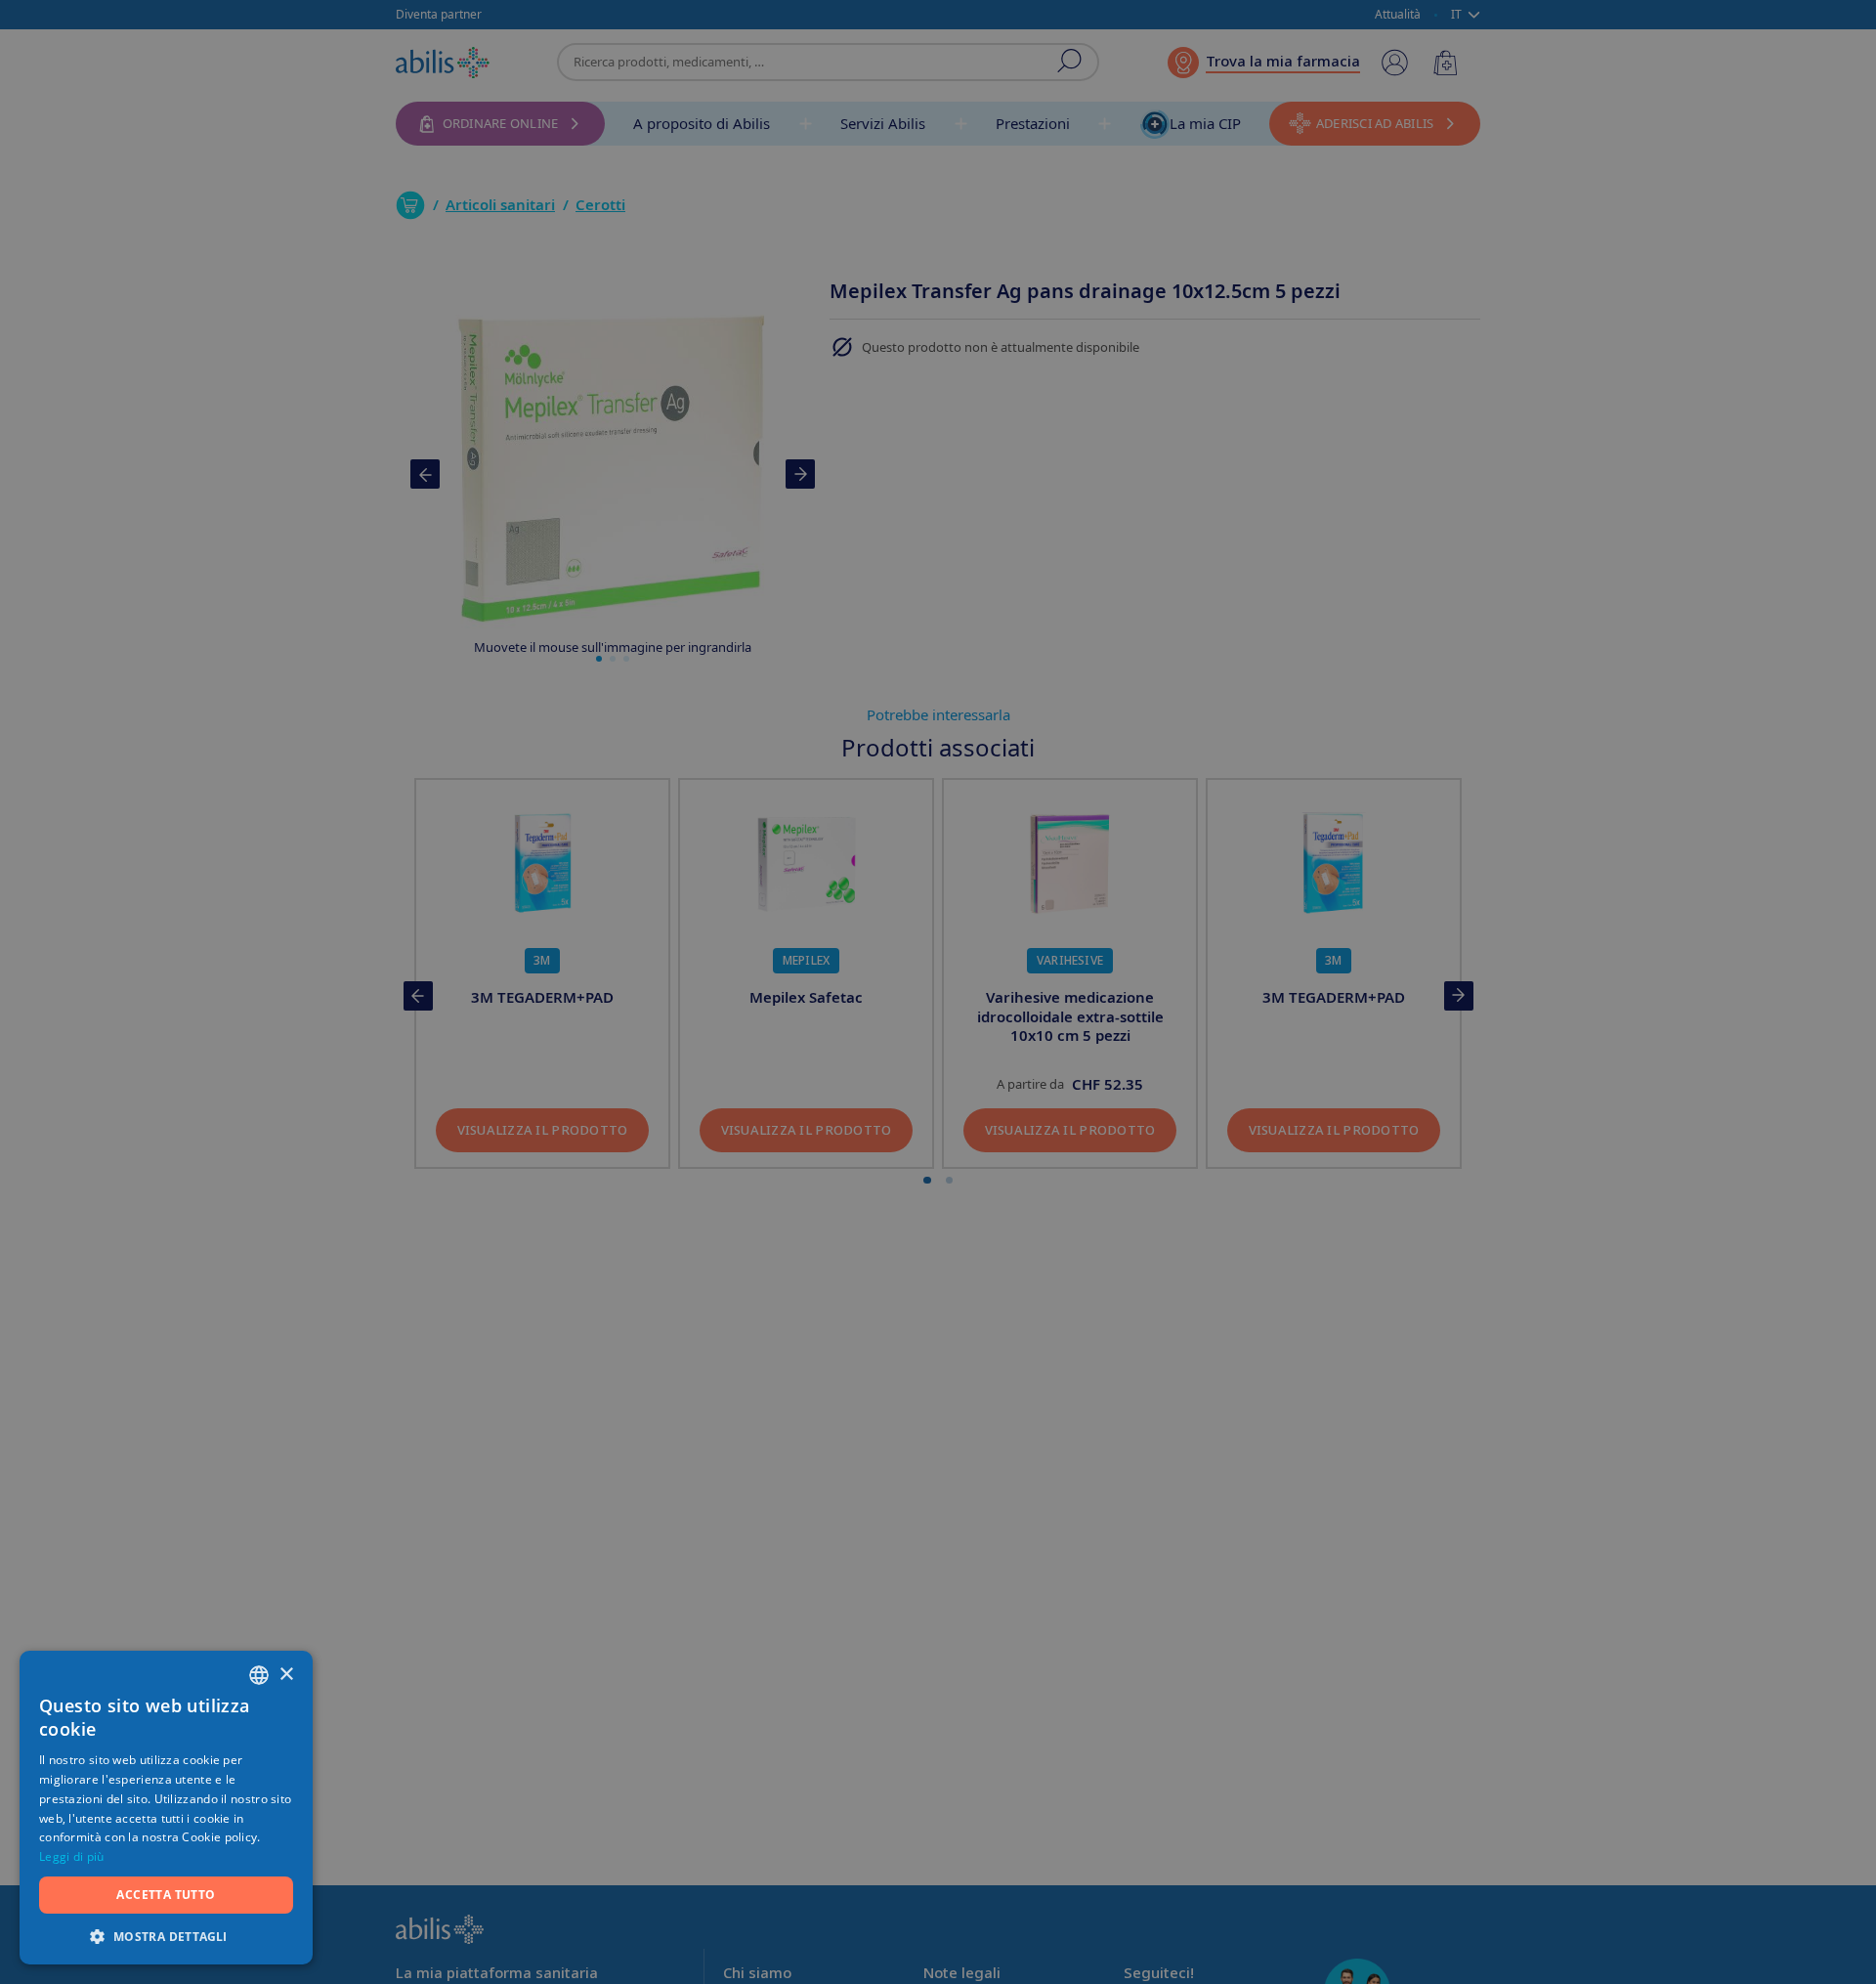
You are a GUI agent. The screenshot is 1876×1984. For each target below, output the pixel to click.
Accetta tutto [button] (166, 1895)
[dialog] (938, 992)
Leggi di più (72, 1856)
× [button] (286, 1675)
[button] (166, 1936)
